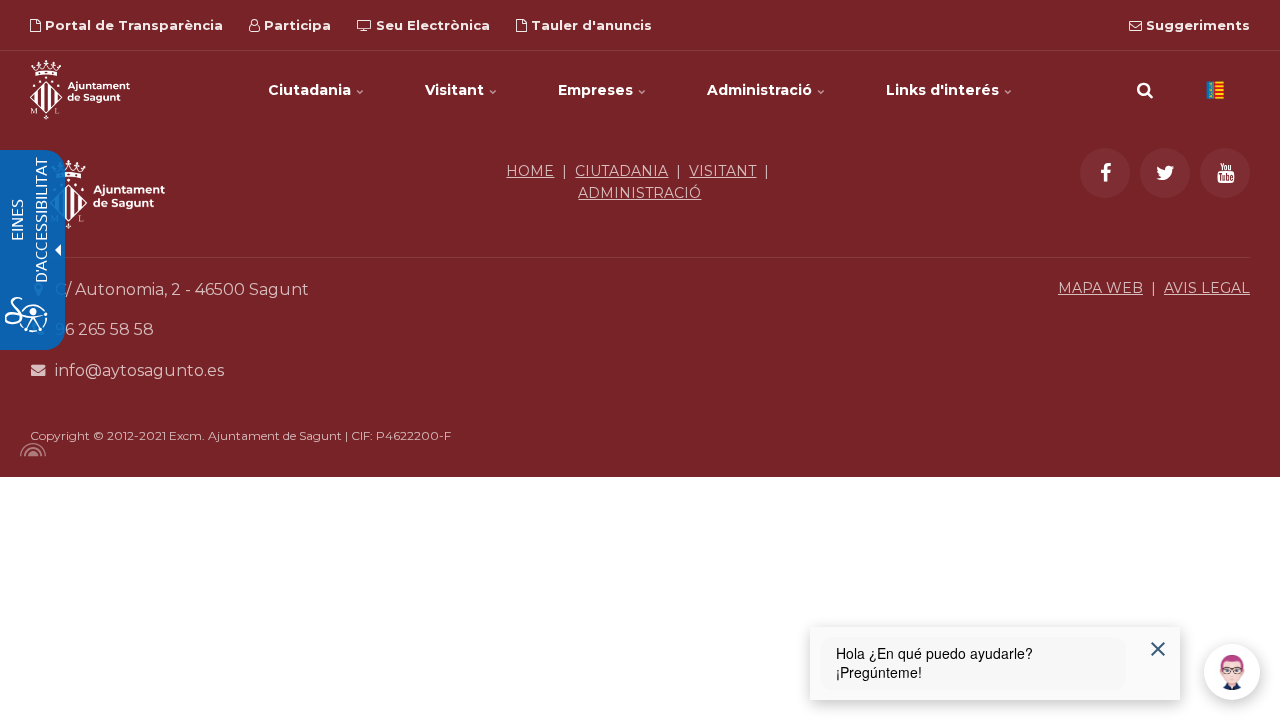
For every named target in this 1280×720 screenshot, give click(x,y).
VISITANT (722, 171)
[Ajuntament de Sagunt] (80, 90)
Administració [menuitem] (761, 90)
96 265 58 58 (104, 329)
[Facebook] (1105, 173)
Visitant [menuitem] (456, 90)
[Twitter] (1165, 173)
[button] (1145, 90)
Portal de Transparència (132, 25)
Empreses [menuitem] (597, 90)
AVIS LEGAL (1207, 288)
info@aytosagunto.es (139, 370)
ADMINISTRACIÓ (639, 193)
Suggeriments (1196, 25)
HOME (530, 171)
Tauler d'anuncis (589, 25)
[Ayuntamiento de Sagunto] (107, 243)
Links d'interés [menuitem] (944, 90)
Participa (295, 25)
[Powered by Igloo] (30, 450)
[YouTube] (1225, 173)
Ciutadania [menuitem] (311, 90)
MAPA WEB (1100, 288)
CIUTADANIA (621, 171)
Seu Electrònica (431, 25)
